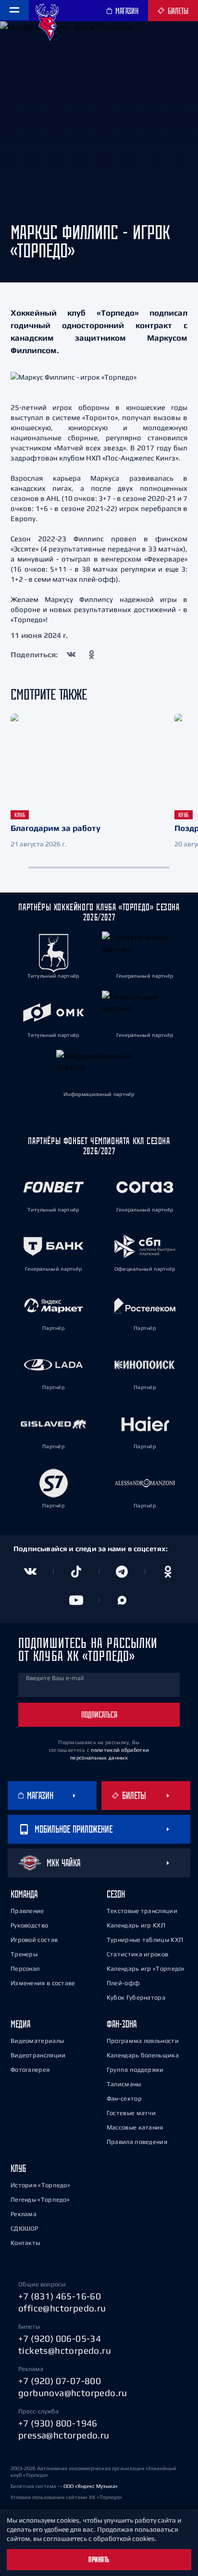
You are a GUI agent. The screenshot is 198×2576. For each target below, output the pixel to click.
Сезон (116, 1894)
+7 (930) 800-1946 (58, 2423)
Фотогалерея (30, 2070)
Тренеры (24, 1954)
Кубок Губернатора (136, 1997)
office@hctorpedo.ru (62, 2308)
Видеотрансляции (38, 2055)
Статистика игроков (137, 1954)
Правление (27, 1911)
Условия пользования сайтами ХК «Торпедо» (66, 2497)
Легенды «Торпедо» (40, 2200)
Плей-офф (123, 1983)
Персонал (25, 1969)
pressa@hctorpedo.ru (64, 2435)
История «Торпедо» (40, 2185)
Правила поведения (137, 2142)
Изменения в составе (43, 1983)
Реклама (24, 2214)
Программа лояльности (143, 2041)
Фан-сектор (124, 2098)
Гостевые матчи (131, 2113)
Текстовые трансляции (142, 1911)
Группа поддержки (135, 2070)
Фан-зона (122, 2024)
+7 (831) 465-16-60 (60, 2296)
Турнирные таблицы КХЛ (145, 1940)
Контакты (25, 2243)
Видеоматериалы (37, 2041)
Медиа (20, 2024)
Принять (99, 2560)
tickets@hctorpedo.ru (65, 2350)
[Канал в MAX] (122, 1600)
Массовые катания (135, 2127)
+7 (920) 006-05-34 (60, 2338)
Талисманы (124, 2084)
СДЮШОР (25, 2228)
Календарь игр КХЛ (136, 1925)
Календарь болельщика (143, 2055)
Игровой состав (34, 1940)
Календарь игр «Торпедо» (146, 1969)
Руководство (29, 1925)
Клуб (18, 2168)
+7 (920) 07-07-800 (60, 2381)
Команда (24, 1894)
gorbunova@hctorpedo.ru (73, 2393)
